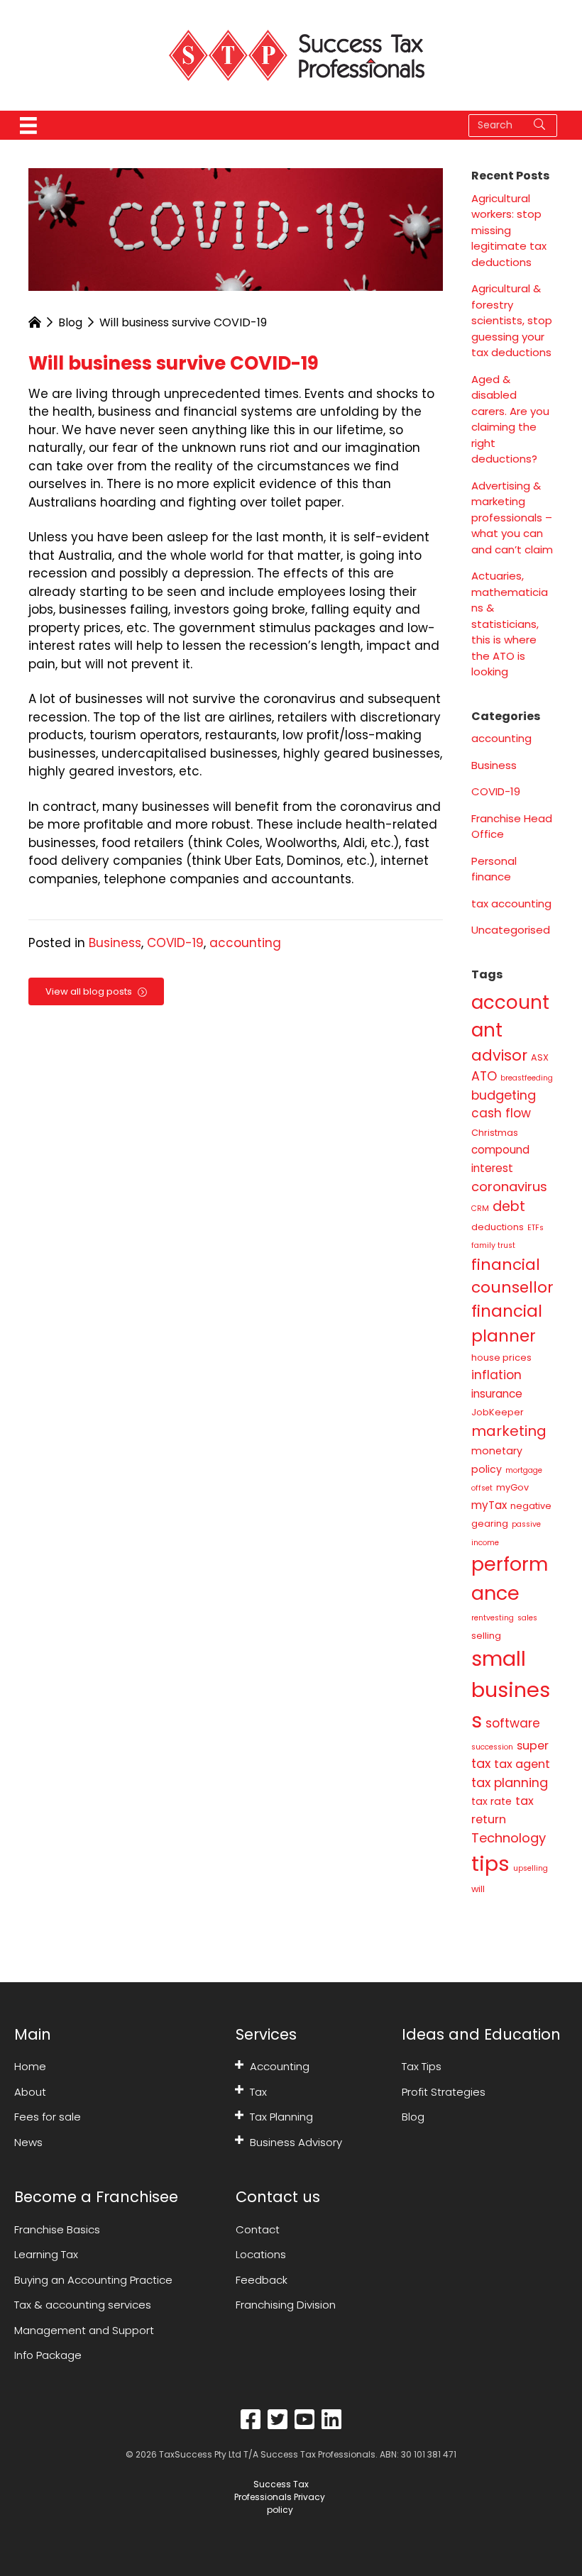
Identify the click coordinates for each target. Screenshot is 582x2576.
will (478, 1889)
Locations (261, 2254)
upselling (531, 1868)
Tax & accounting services (83, 2305)
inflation (496, 1375)
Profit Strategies (444, 2092)
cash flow (501, 1113)
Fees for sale (48, 2117)
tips (490, 1863)
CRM (480, 1209)
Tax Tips (422, 2066)
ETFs (536, 1228)
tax (481, 1763)
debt (509, 1206)
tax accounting (511, 903)
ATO (484, 1076)
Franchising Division (286, 2305)
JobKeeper (498, 1412)
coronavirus (509, 1187)
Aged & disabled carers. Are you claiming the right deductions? (510, 419)
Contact (258, 2229)
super (533, 1746)
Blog (70, 322)
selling (486, 1636)
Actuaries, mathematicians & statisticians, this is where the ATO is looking (510, 624)
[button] (239, 2064)
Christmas (495, 1133)
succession (492, 1747)
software (513, 1723)
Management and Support (84, 2330)
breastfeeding (527, 1078)
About (30, 2092)
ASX (540, 1057)
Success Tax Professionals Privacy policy (280, 2497)
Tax (258, 2092)
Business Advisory (296, 2142)
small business (511, 1690)
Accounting (280, 2066)
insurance (497, 1394)
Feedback (262, 2280)
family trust (493, 1245)
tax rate (492, 1801)
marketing (509, 1431)
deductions (498, 1227)
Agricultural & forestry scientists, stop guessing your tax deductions (512, 320)
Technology (509, 1838)
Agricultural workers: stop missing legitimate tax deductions (509, 230)
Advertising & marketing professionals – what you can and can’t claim (512, 518)
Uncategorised (511, 930)
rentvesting (493, 1618)
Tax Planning (281, 2117)
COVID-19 (175, 943)
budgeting (504, 1095)
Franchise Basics (57, 2229)
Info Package (48, 2355)
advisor (499, 1055)
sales (527, 1618)
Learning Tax (46, 2254)
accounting (245, 943)
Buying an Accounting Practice (93, 2280)
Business (115, 943)
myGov (512, 1487)
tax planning (510, 1782)
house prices (501, 1358)
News (28, 2142)
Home (30, 2066)
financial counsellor (512, 1276)
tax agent (522, 1764)
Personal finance (494, 869)
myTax (489, 1505)
